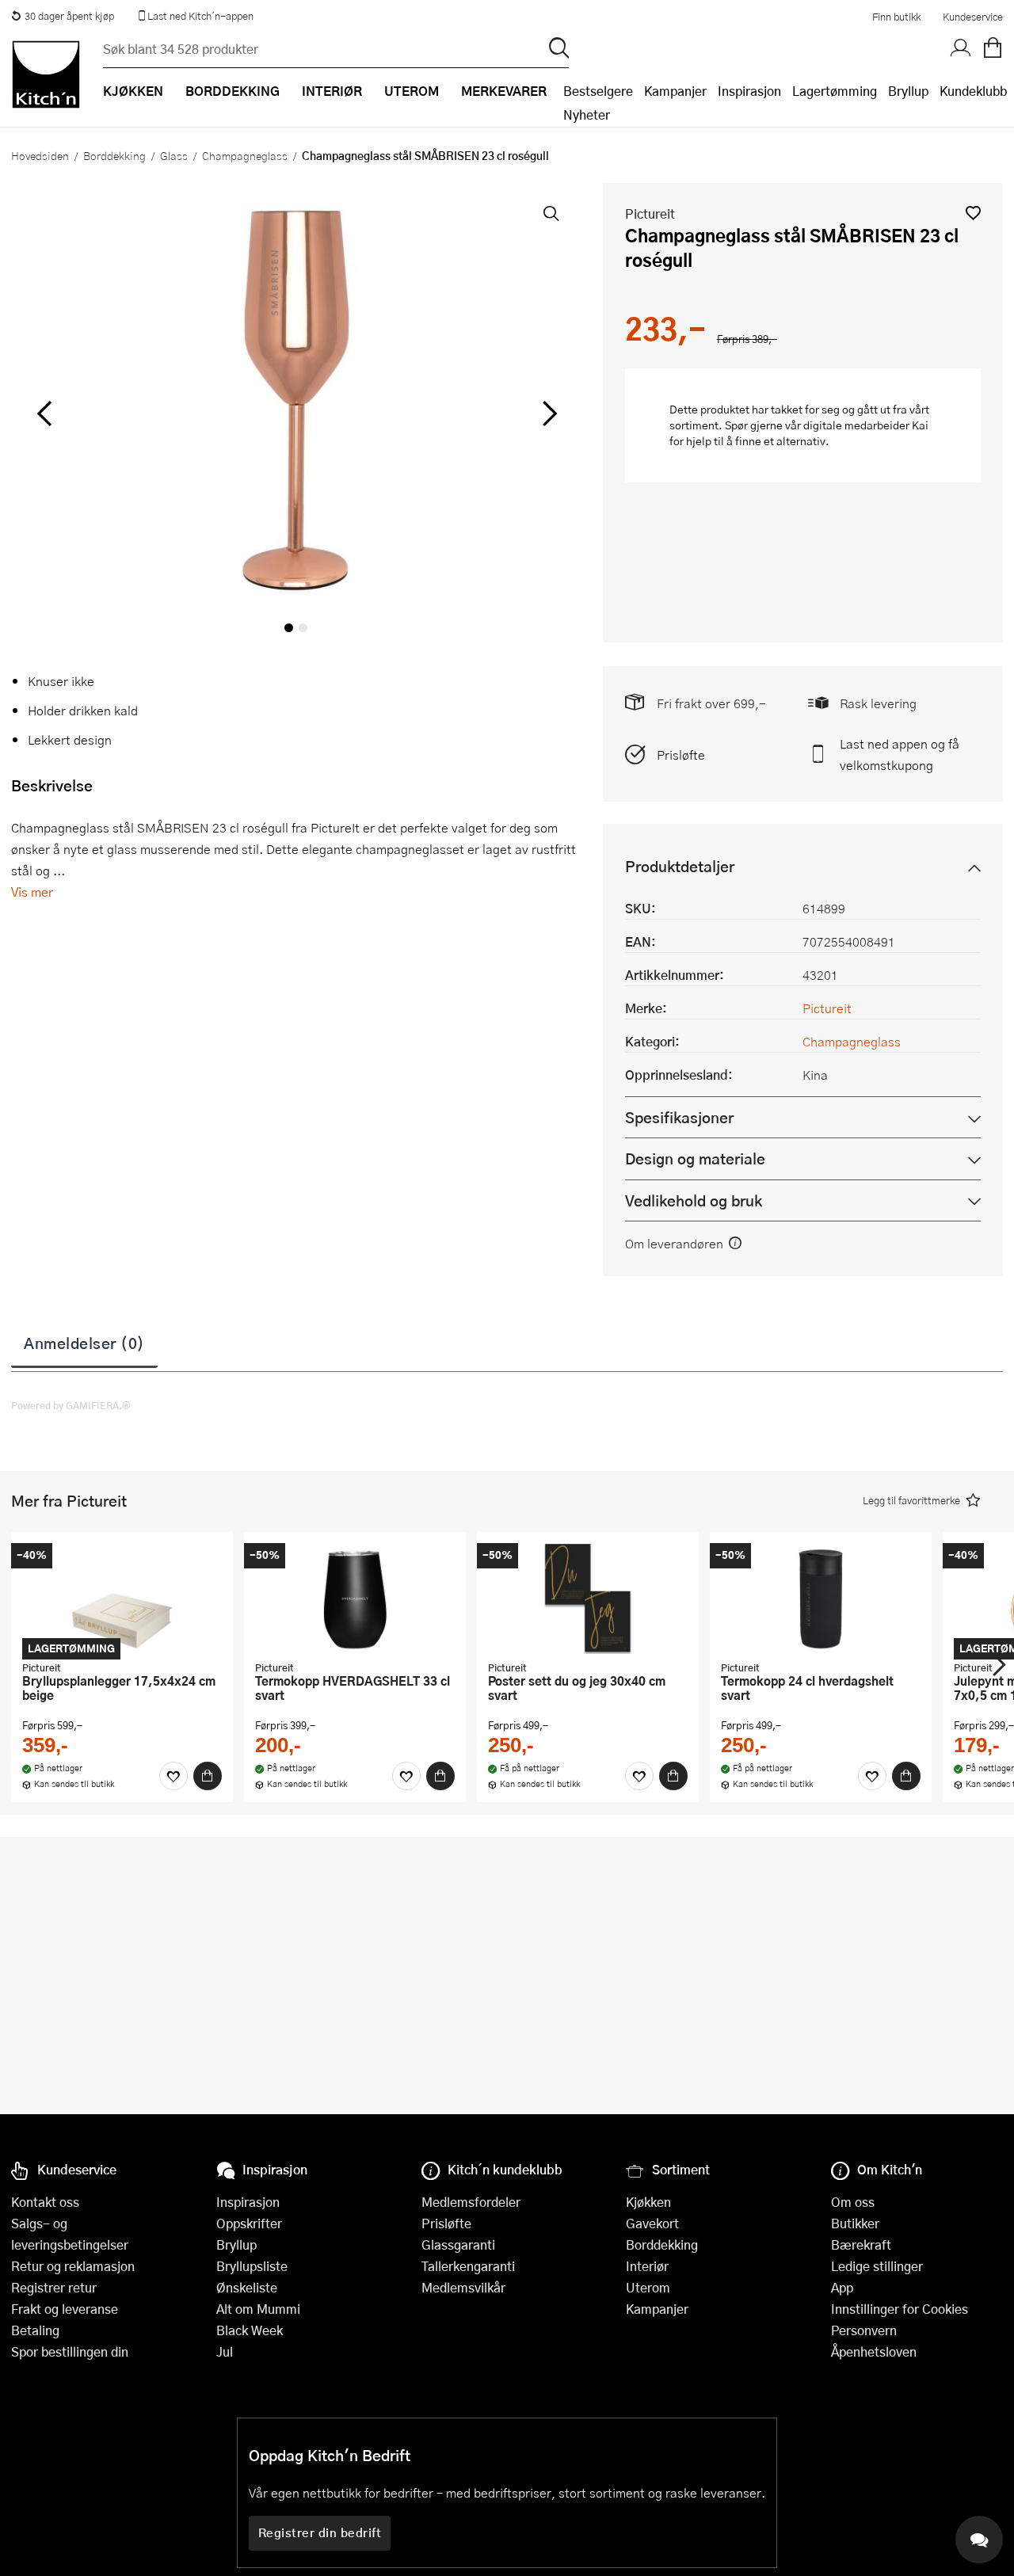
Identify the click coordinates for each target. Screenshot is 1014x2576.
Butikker (855, 2223)
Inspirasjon (749, 91)
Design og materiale (695, 1158)
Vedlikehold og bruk (694, 1200)
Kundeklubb (973, 91)
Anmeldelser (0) (84, 1343)
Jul (225, 2351)
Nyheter (587, 114)
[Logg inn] (961, 48)
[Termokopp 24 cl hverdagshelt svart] (821, 1599)
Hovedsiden (40, 155)
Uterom (648, 2287)
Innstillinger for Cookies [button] (900, 2309)
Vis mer (32, 892)
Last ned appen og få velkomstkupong (900, 754)
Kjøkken (648, 2202)
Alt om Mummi (258, 2309)
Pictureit (650, 213)
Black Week (250, 2330)
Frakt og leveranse (65, 2309)
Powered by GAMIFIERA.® (71, 1405)
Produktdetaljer (680, 866)
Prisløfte (681, 755)
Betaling (35, 2330)
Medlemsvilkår (463, 2287)
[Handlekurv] (993, 48)
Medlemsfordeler (471, 2202)
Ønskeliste (247, 2287)
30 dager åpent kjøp (69, 16)
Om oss (853, 2202)
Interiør (647, 2266)
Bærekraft (861, 2244)
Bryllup (908, 91)
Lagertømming (835, 91)
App (842, 2287)
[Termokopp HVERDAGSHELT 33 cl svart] (355, 1599)
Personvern (864, 2330)
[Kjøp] (208, 1776)
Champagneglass (245, 155)
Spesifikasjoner (679, 1117)
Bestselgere (598, 91)
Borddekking (114, 155)
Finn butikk (896, 17)
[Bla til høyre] (548, 413)
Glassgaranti (458, 2244)
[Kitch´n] (46, 74)
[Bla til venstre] (44, 413)
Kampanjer (675, 91)
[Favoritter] (173, 1776)
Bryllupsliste (252, 2266)
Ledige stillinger (877, 2266)
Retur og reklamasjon (73, 2266)
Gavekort (652, 2223)
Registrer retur (54, 2287)
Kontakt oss (45, 2202)
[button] (973, 213)
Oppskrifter (249, 2223)
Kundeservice (973, 17)
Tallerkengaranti (468, 2266)
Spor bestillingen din (70, 2351)
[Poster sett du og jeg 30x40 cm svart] (588, 1599)
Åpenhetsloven (874, 2351)
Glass (174, 155)
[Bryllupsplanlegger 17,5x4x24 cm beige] (122, 1599)
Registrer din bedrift (320, 2532)
